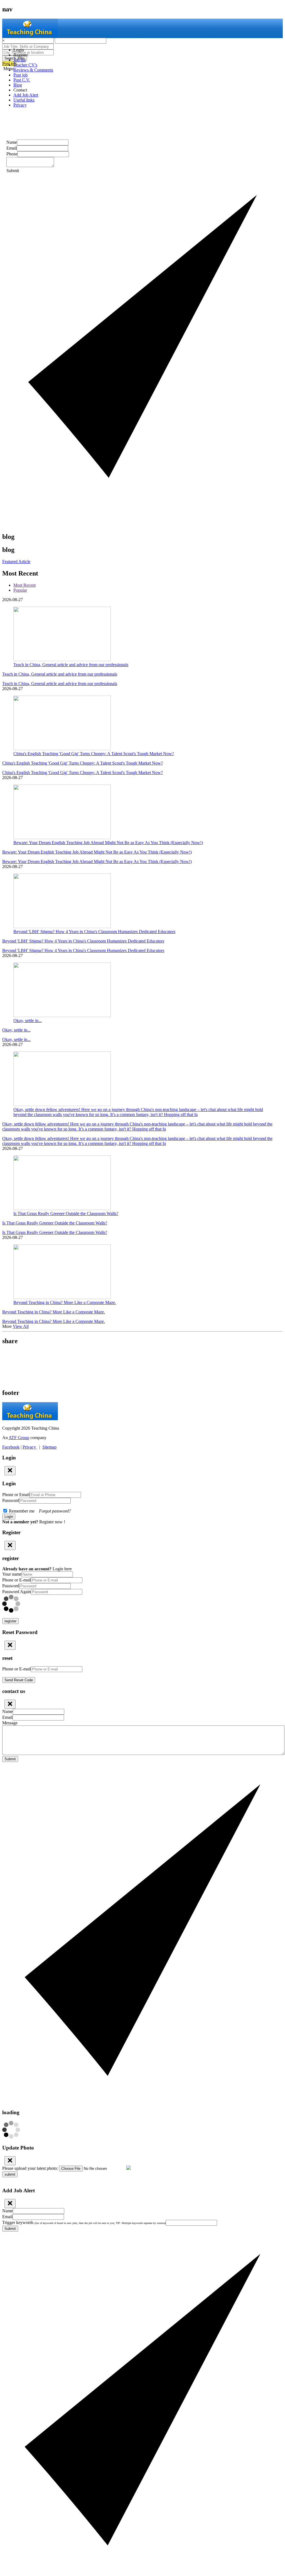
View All (21, 1326)
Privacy (20, 105)
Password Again (17, 1592)
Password (11, 1500)
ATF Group (19, 1438)
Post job (20, 75)
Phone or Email (16, 1495)
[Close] (10, 1471)
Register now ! (52, 1522)
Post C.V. (22, 80)
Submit (10, 1759)
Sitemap (49, 1447)
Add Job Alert (26, 95)
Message (10, 1723)
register (10, 1621)
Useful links (24, 100)
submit (10, 2174)
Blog (18, 85)
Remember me (39, 1511)
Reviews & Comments (33, 70)
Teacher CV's (25, 65)
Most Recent (24, 585)
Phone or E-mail (17, 1580)
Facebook (11, 1447)
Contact (20, 90)
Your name (12, 1574)
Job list (19, 60)
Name (12, 142)
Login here (62, 1569)
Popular (20, 590)
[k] (142, 1359)
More (7, 1326)
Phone (12, 154)
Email (12, 148)
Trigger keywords (84, 2222)
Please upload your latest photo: (30, 2168)
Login (19, 50)
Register (21, 55)
